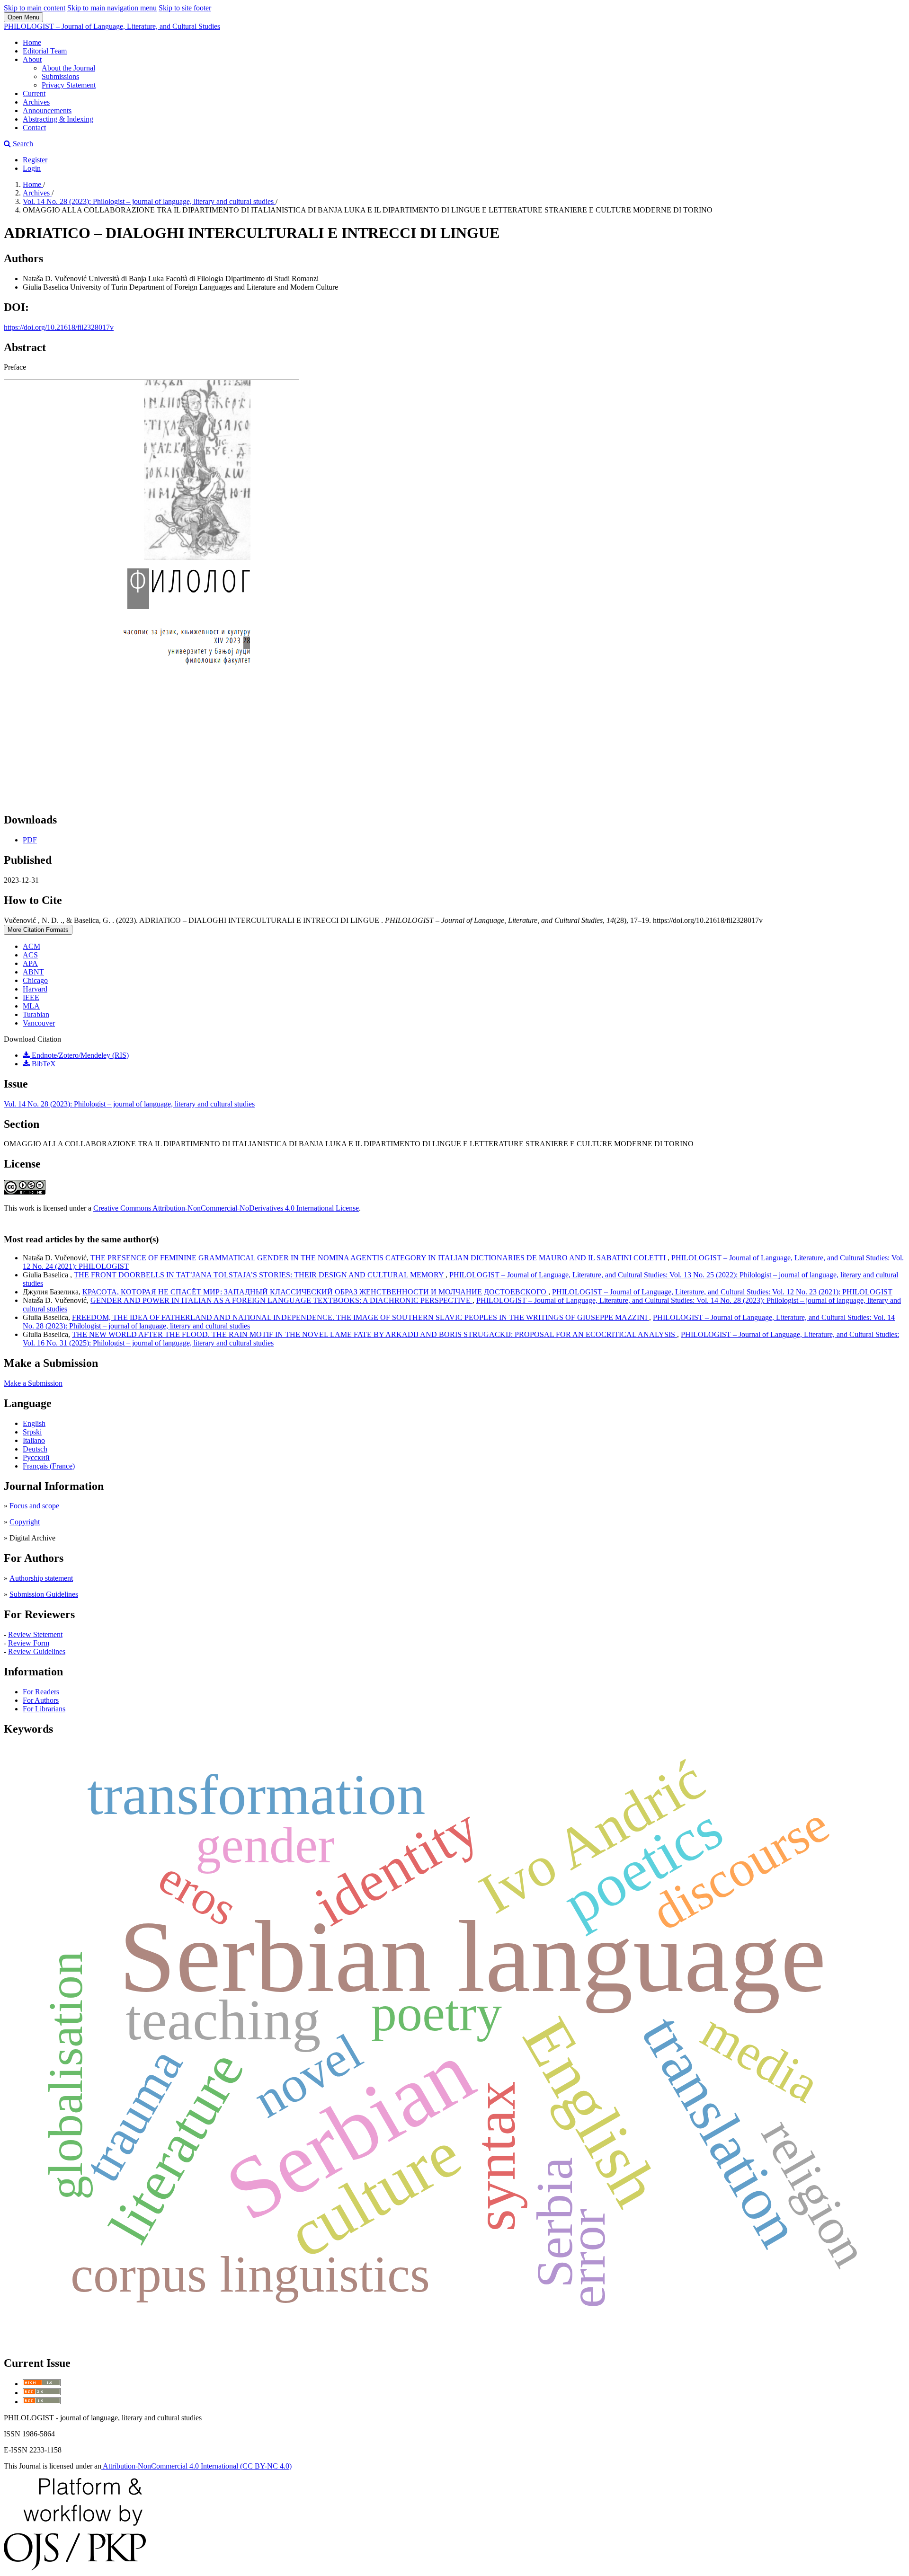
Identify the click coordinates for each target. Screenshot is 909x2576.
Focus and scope (34, 1506)
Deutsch (35, 1449)
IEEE (31, 997)
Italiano (34, 1440)
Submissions (60, 76)
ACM (31, 946)
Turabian (36, 1014)
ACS (30, 955)
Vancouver (39, 1023)
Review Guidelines (37, 1651)
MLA (31, 1006)
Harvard (35, 989)
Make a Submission (33, 1383)
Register (35, 160)
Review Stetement (35, 1634)
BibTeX (43, 1064)
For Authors (41, 1700)
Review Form (29, 1643)
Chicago (35, 980)
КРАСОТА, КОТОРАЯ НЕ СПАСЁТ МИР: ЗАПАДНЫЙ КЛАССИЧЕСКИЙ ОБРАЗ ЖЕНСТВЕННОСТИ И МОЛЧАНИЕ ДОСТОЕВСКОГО (315, 1292)
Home (32, 42)
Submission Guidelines (44, 1594)
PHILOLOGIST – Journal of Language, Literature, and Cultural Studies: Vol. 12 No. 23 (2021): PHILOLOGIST (722, 1292)
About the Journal (68, 68)
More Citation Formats (38, 930)
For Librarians (44, 1709)
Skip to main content (35, 8)
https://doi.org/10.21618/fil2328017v (59, 327)
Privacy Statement (69, 85)
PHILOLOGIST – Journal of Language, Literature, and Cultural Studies (112, 26)
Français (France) (49, 1466)
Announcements (47, 111)
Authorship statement (41, 1578)
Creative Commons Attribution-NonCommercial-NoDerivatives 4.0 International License (226, 1208)
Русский (36, 1457)
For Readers (41, 1692)
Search (22, 144)
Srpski (32, 1432)
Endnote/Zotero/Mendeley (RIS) (79, 1055)
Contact (34, 128)
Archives (36, 102)
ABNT (33, 972)
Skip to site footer (185, 8)
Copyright (25, 1522)
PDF (30, 840)
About (32, 59)
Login (32, 168)
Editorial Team (45, 51)
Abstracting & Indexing (58, 119)
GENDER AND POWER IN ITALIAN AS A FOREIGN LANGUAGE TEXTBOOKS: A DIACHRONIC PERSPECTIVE (281, 1300)
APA (30, 963)
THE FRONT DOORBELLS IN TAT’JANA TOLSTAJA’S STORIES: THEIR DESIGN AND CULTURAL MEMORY (260, 1275)
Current (34, 93)
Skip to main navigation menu (112, 8)
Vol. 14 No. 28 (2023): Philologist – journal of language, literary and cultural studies (149, 201)
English (34, 1423)
